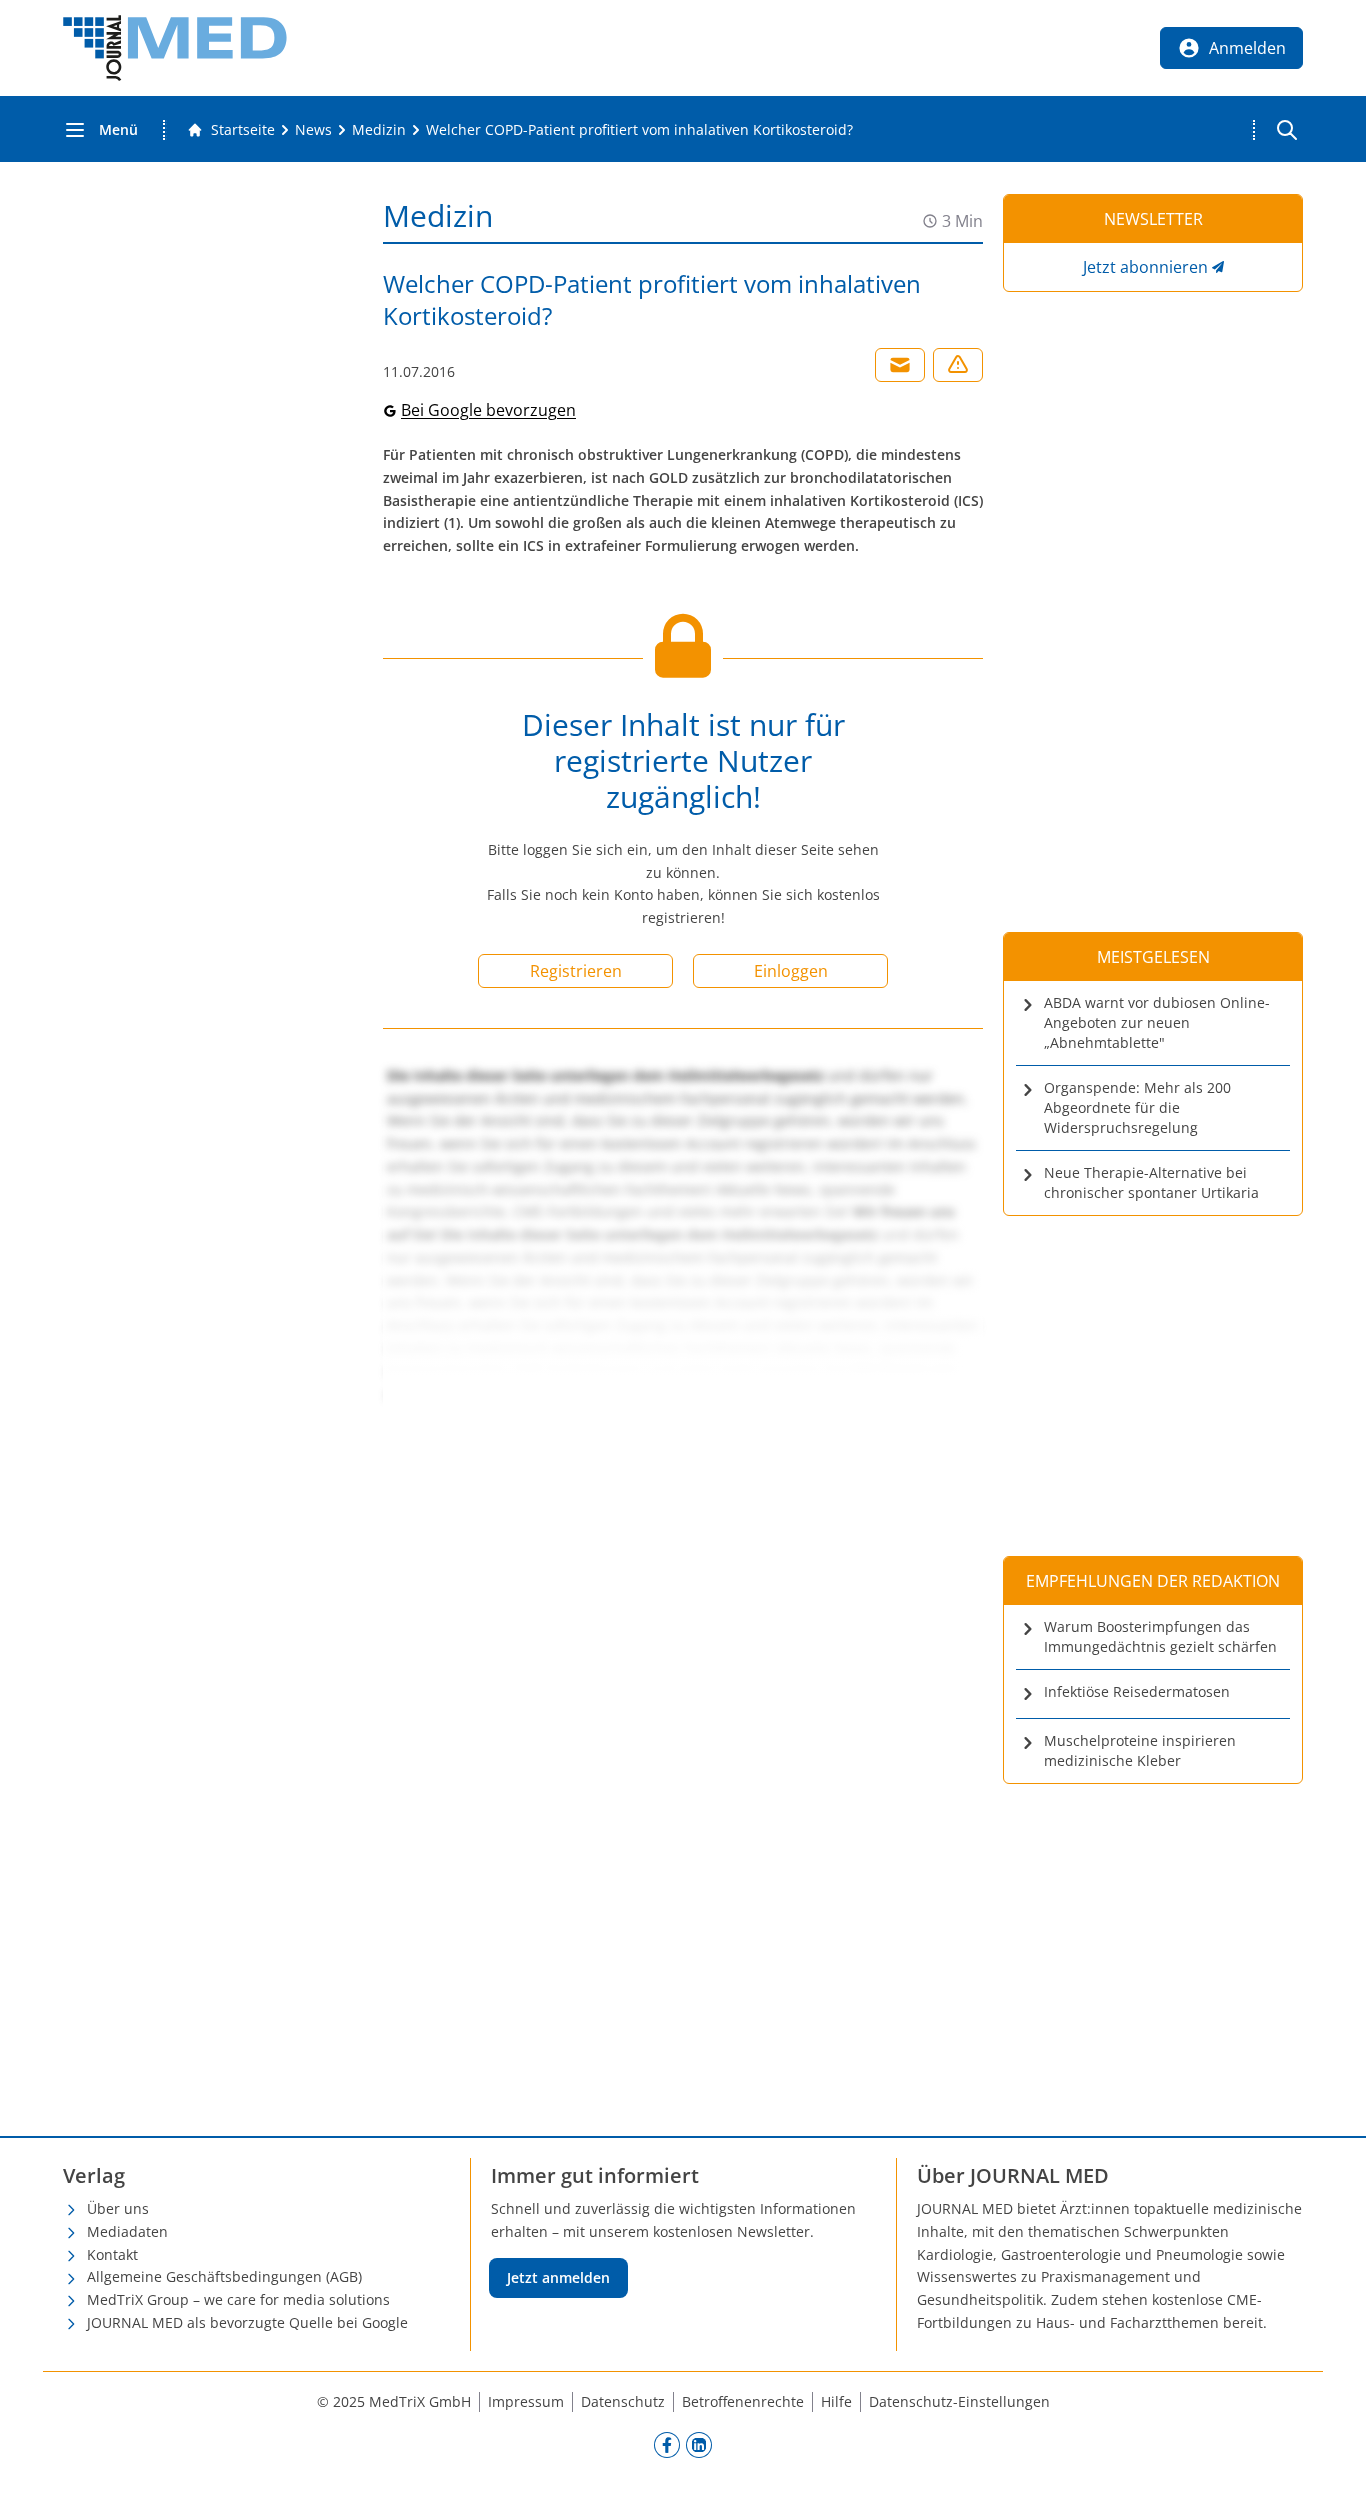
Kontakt (112, 2254)
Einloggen (791, 971)
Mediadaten (127, 2231)
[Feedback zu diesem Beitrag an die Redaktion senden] (958, 365)
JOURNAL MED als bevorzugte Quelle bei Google (247, 2322)
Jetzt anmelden (558, 2277)
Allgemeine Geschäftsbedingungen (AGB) (224, 2276)
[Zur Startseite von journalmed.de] (175, 48)
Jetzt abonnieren (1145, 267)
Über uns (118, 2208)
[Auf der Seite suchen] (1287, 130)
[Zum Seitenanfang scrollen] (1330, 2457)
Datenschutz (623, 2401)
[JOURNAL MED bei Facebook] (667, 2445)
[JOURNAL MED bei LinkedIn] (699, 2445)
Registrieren (576, 971)
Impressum (526, 2401)
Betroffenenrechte (743, 2401)
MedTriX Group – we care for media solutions (238, 2299)
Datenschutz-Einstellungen (959, 2401)
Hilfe (836, 2401)
